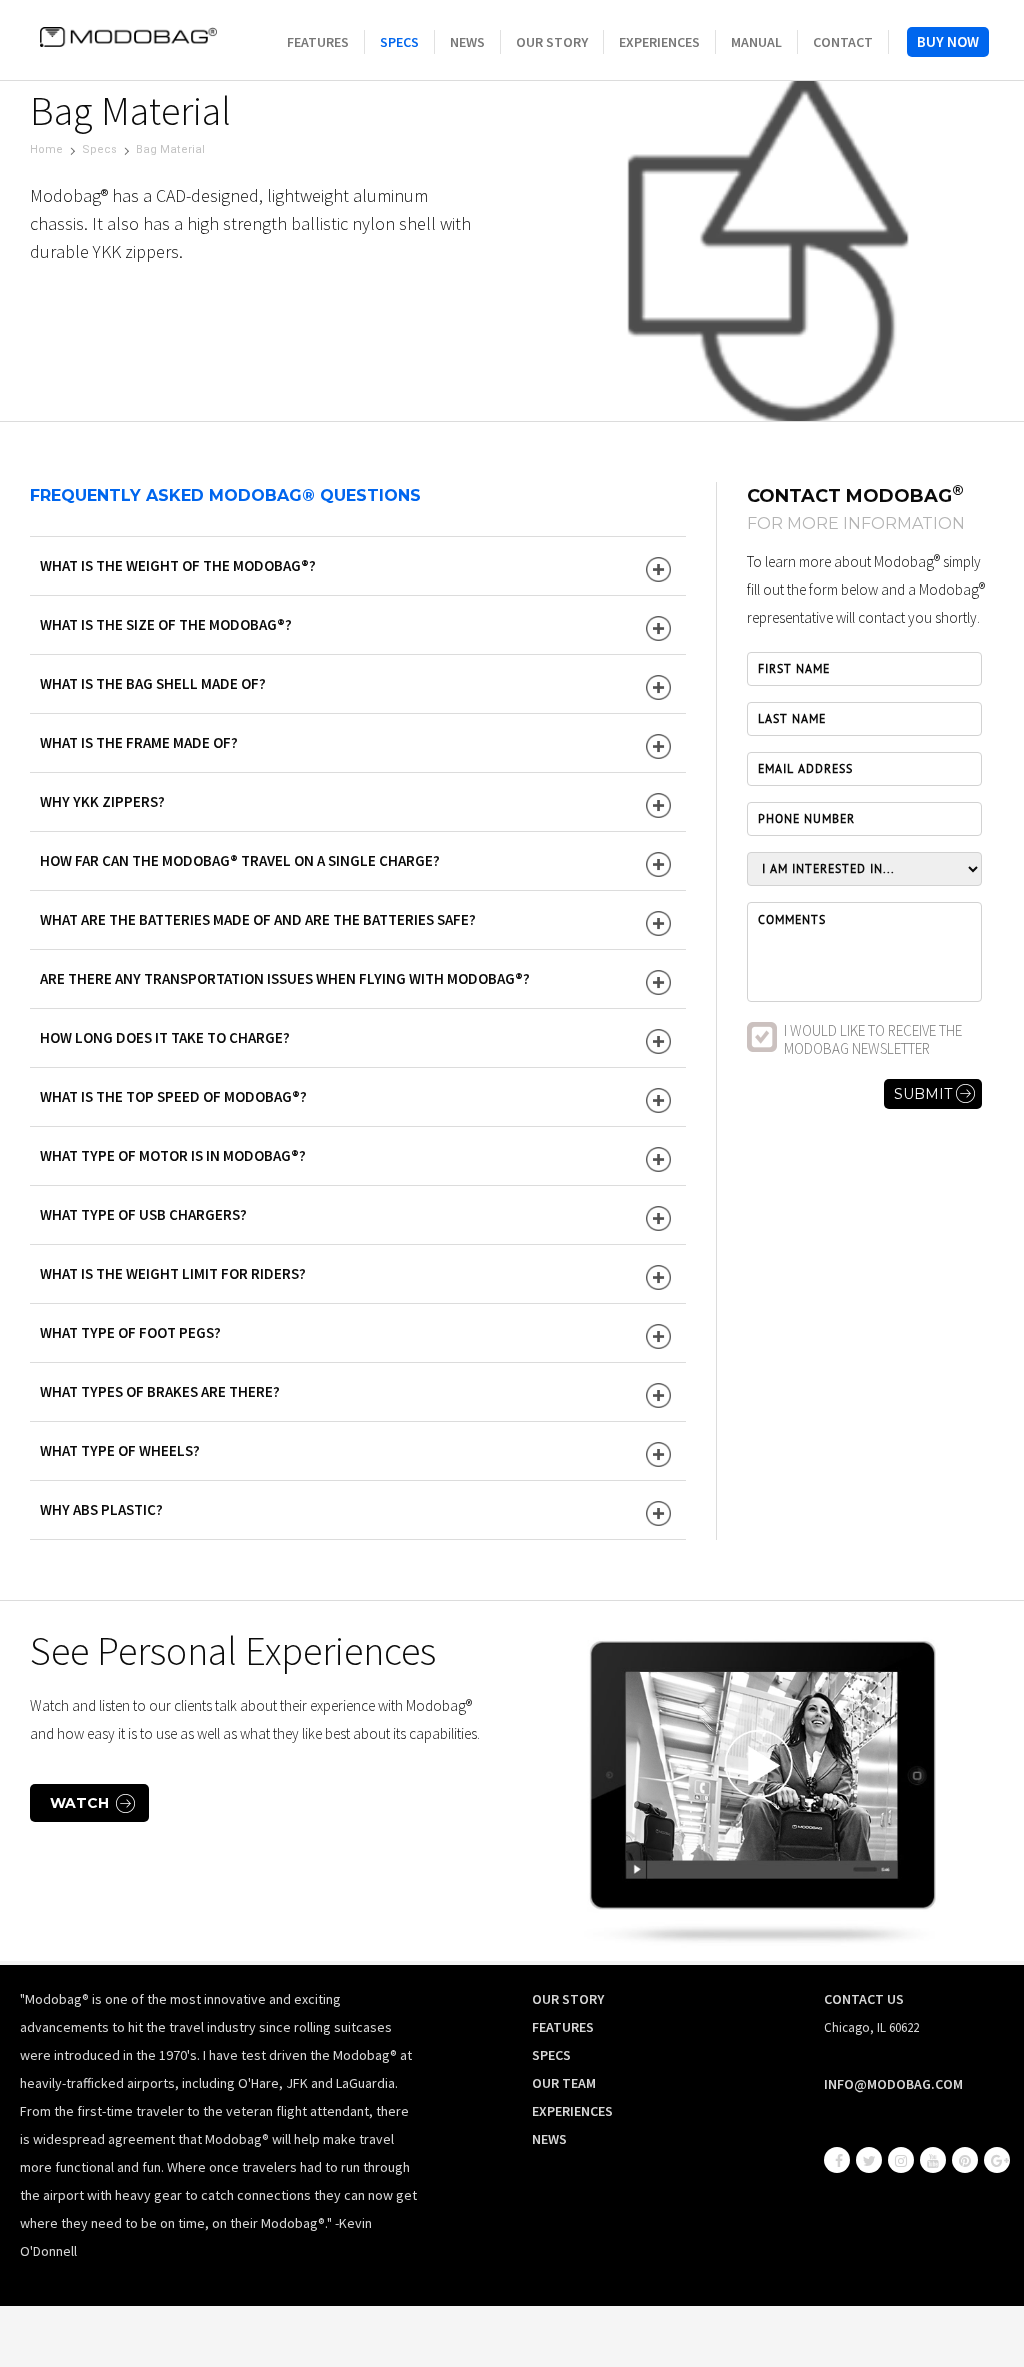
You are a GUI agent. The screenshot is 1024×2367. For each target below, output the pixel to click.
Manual (756, 42)
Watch (79, 1803)
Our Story (552, 42)
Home (46, 149)
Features (318, 42)
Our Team (564, 2083)
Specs (399, 42)
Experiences (659, 42)
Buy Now (948, 41)
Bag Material (170, 149)
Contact (843, 42)
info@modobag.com (893, 2084)
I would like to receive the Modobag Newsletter (873, 1039)
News (467, 42)
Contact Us (864, 1999)
